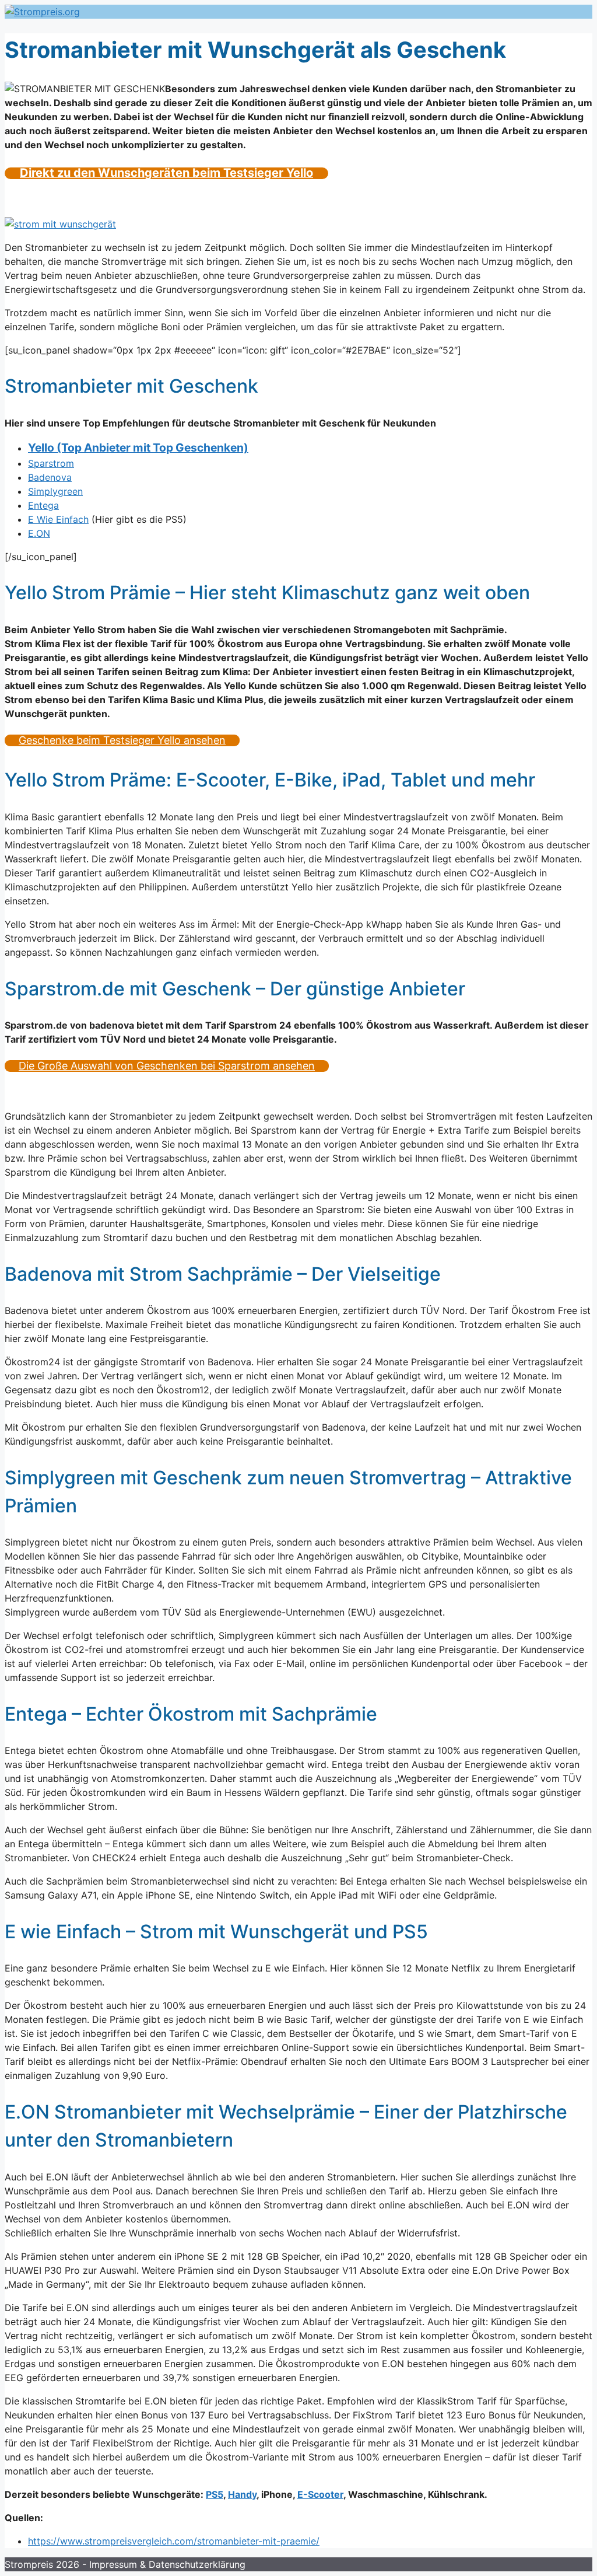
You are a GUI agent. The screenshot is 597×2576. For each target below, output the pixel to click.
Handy (242, 2494)
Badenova (50, 477)
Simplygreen (55, 491)
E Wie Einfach (58, 519)
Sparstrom (51, 463)
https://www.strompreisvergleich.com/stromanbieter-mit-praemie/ (174, 2541)
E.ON (39, 533)
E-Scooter (320, 2494)
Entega (43, 505)
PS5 (215, 2494)
